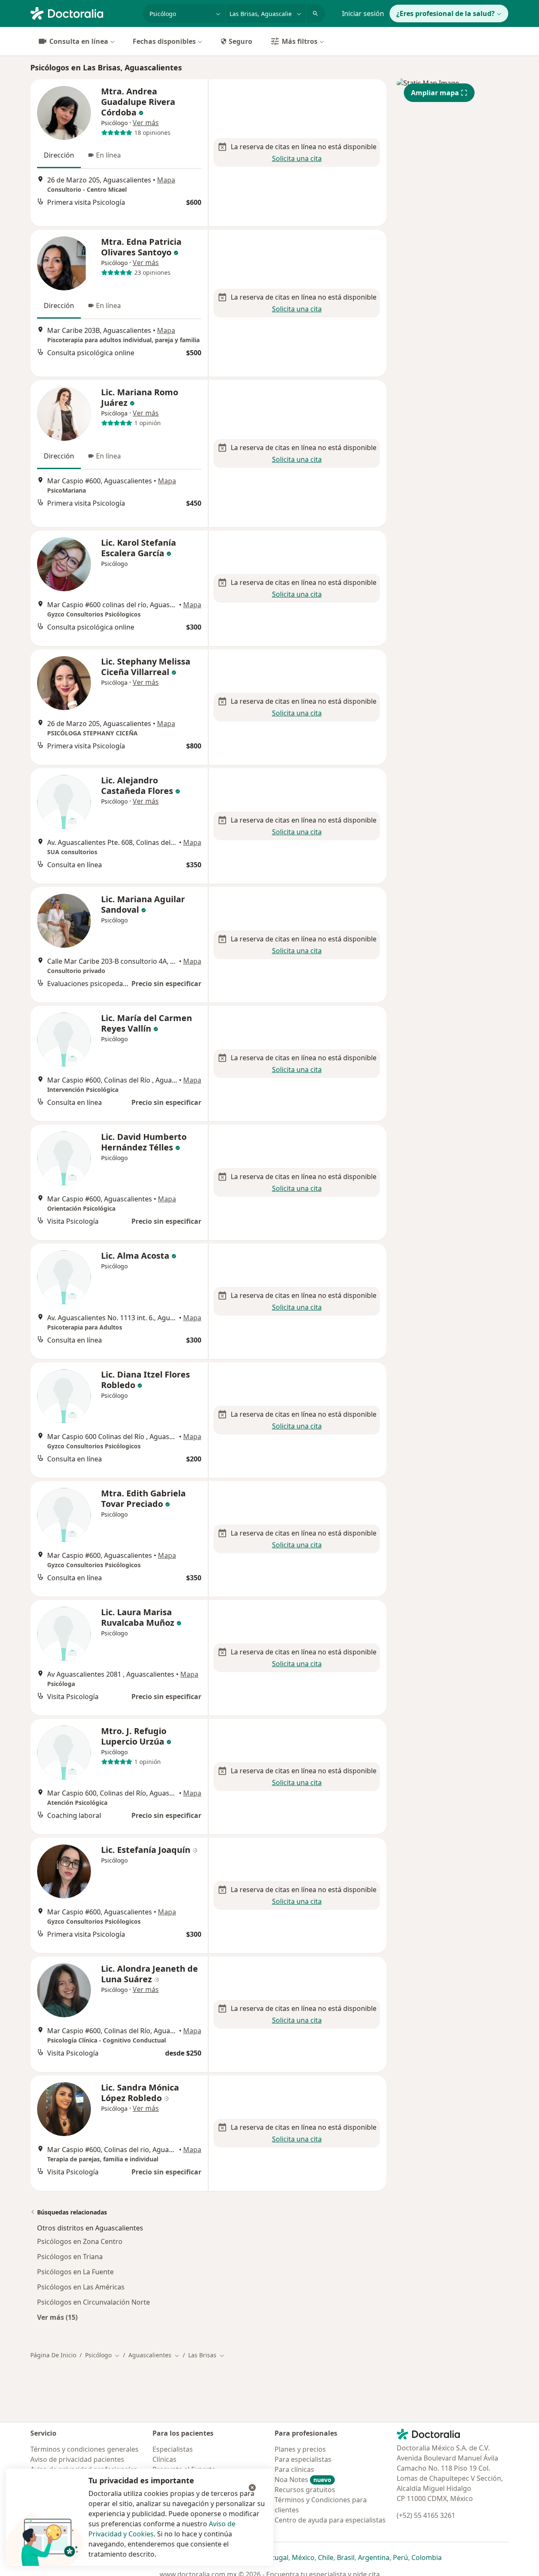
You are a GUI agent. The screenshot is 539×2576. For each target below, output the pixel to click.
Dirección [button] (59, 155)
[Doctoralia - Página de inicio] (83, 13)
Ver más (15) (57, 2317)
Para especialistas (303, 2459)
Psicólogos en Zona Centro (80, 2241)
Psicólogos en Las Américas (81, 2287)
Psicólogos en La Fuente (75, 2272)
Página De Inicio (53, 2355)
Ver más (146, 123)
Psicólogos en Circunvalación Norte (93, 2302)
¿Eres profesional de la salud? (446, 13)
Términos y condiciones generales (84, 2449)
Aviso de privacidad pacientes (77, 2459)
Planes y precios (300, 2449)
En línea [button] (108, 155)
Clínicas (164, 2459)
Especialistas (173, 2449)
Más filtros (300, 41)
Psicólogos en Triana (70, 2257)
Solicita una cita (297, 158)
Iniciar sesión (363, 13)
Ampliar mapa (435, 93)
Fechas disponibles (164, 41)
